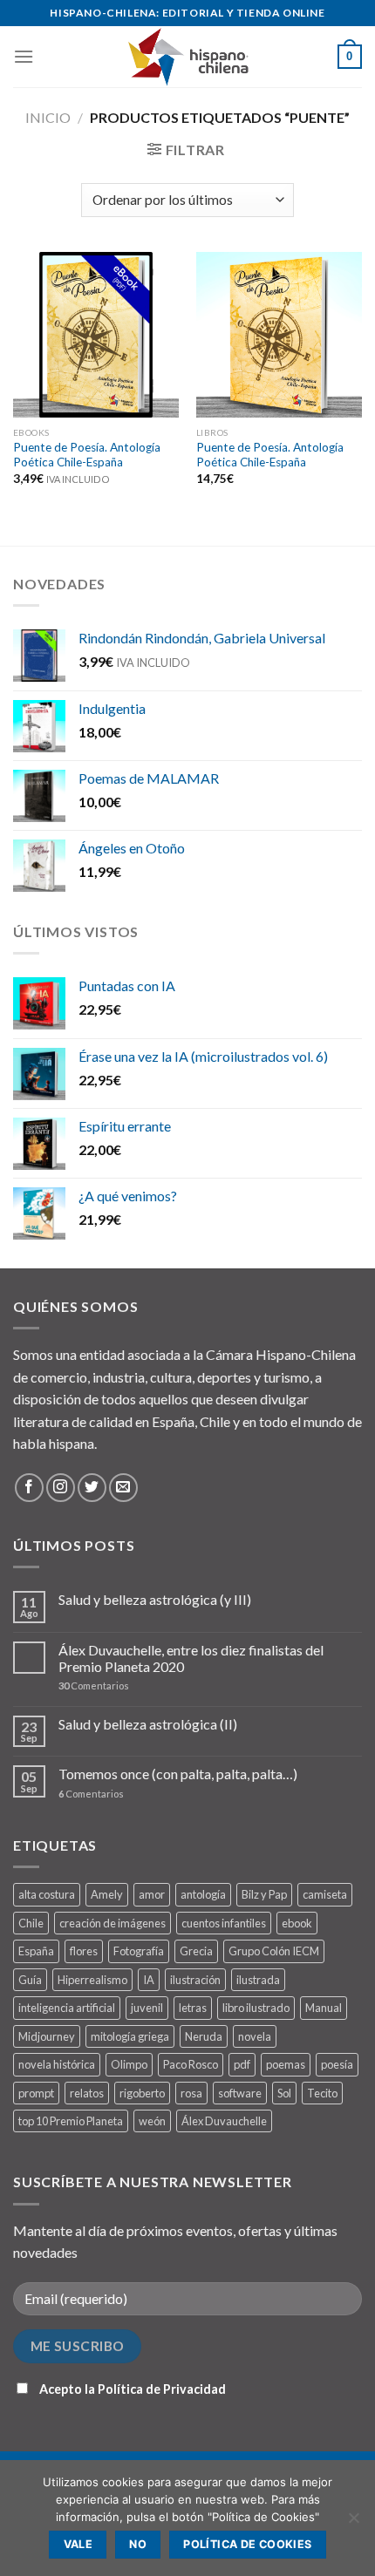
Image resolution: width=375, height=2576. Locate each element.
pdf (242, 2064)
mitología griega (130, 2036)
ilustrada (258, 1980)
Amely (107, 1894)
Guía (30, 1980)
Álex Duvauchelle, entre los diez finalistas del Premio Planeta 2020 (191, 1658)
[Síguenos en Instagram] (61, 1488)
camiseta (325, 1894)
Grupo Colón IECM (274, 1951)
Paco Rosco (191, 2064)
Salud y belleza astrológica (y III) (155, 1599)
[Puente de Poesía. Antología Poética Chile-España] (96, 335)
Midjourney (47, 2036)
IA (149, 1980)
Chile (31, 1923)
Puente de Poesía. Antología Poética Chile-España (87, 455)
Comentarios (94, 1686)
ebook (297, 1923)
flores (84, 1951)
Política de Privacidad (162, 2389)
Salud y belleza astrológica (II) (148, 1724)
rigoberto (142, 2093)
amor (152, 1894)
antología (203, 1894)
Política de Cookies (247, 2544)
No (138, 2544)
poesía (337, 2064)
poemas (286, 2064)
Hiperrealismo (92, 1980)
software (240, 2093)
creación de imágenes (112, 1923)
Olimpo (129, 2064)
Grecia (196, 1951)
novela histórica (57, 2064)
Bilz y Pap (264, 1894)
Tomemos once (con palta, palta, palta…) (178, 1774)
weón (152, 2121)
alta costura (47, 1894)
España (36, 1951)
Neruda (204, 2036)
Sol (284, 2093)
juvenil (147, 2008)
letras (193, 2008)
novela (255, 2036)
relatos (87, 2093)
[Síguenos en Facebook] (29, 1488)
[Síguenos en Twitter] (92, 1488)
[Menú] (24, 56)
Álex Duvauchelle (224, 2121)
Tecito (322, 2093)
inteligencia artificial (67, 2008)
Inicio (48, 117)
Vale (78, 2544)
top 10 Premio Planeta (71, 2121)
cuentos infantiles (224, 1923)
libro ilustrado (256, 2008)
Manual (324, 2008)
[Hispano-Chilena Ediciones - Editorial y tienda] (187, 57)
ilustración (195, 1980)
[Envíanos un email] (123, 1488)
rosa (191, 2093)
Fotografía (139, 1951)
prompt (36, 2093)
